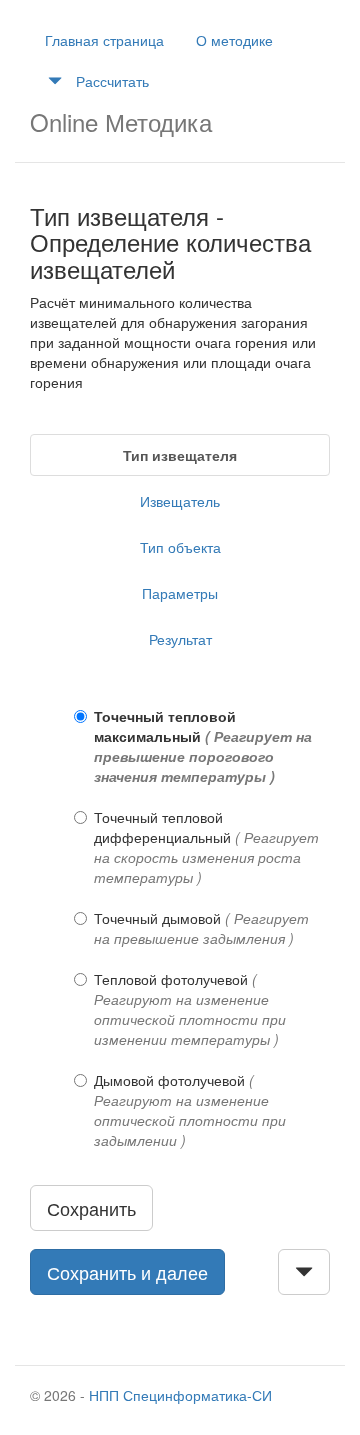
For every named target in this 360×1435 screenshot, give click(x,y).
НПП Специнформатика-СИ (180, 1395)
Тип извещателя (180, 455)
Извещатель (180, 501)
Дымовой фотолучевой (190, 1110)
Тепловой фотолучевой (190, 1009)
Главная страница (104, 40)
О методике (234, 40)
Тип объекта (180, 547)
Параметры (180, 593)
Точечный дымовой (201, 928)
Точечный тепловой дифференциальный (206, 847)
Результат (180, 639)
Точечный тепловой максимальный (203, 746)
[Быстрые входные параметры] (304, 1272)
